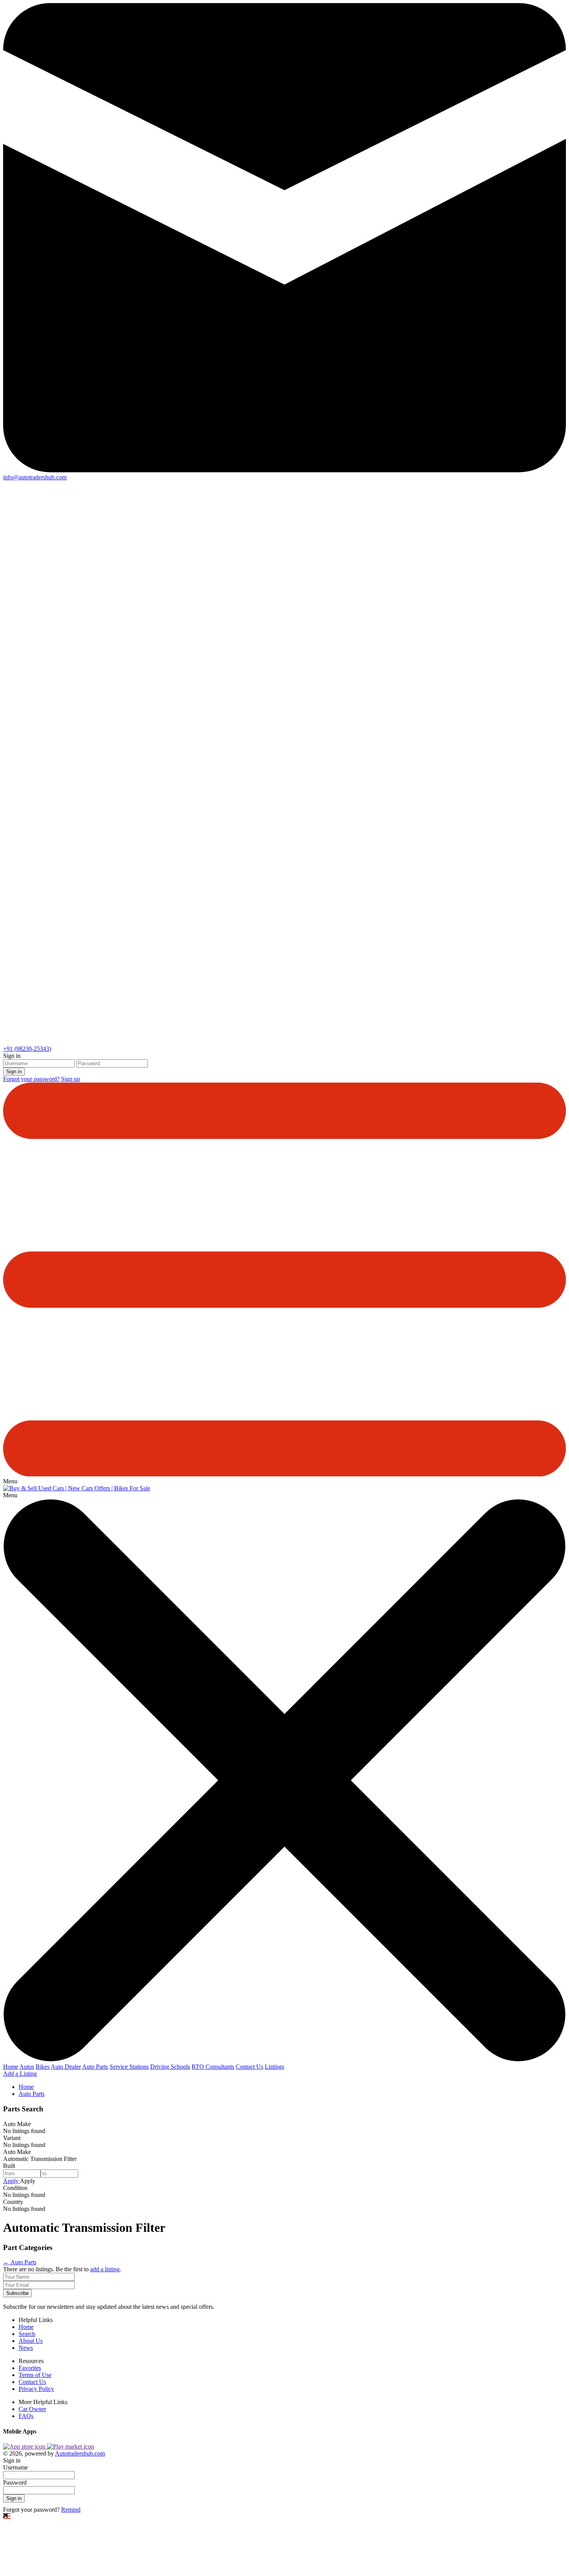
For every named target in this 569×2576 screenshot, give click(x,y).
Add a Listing (20, 2074)
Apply (11, 2181)
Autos (27, 2067)
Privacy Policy (36, 2389)
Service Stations (129, 2067)
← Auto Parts (20, 2262)
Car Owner (32, 2409)
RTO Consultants (213, 2067)
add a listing (105, 2269)
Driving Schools (170, 2067)
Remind (71, 2510)
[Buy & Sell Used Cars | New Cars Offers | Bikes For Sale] (77, 1488)
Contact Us (249, 2067)
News (26, 2348)
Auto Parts (95, 2067)
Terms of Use (35, 2375)
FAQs (26, 2416)
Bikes (43, 2067)
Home (11, 2067)
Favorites (30, 2368)
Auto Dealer (66, 2067)
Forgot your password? (31, 1079)
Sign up (71, 1079)
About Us (31, 2341)
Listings (274, 2067)
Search (27, 2334)
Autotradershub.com (80, 2453)
